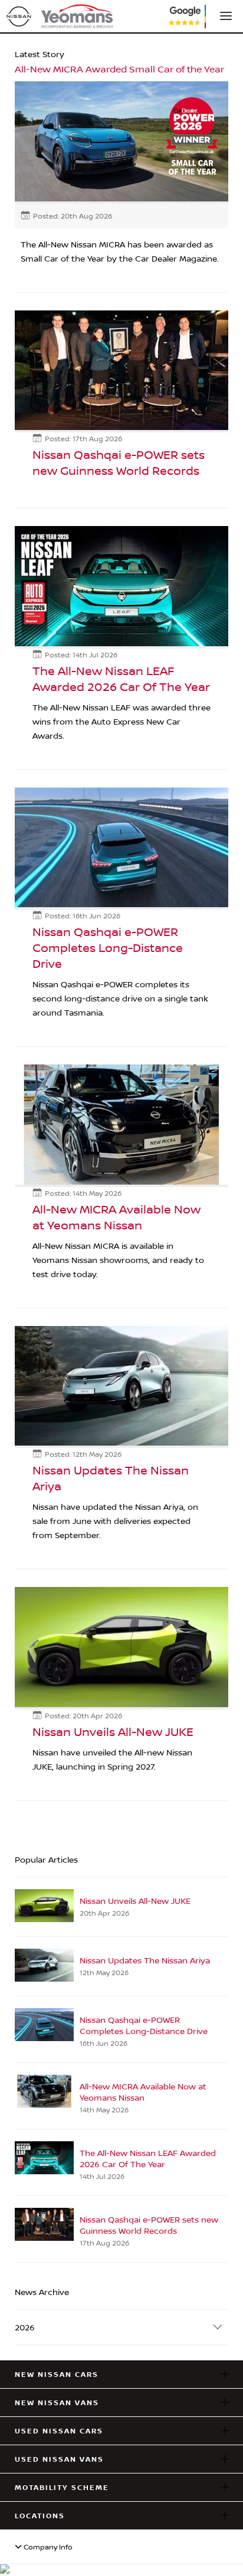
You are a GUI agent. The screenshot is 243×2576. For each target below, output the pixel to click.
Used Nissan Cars (59, 2431)
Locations (40, 2516)
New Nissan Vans (57, 2403)
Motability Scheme (62, 2487)
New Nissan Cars (57, 2374)
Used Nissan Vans (59, 2459)
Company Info (47, 2547)
